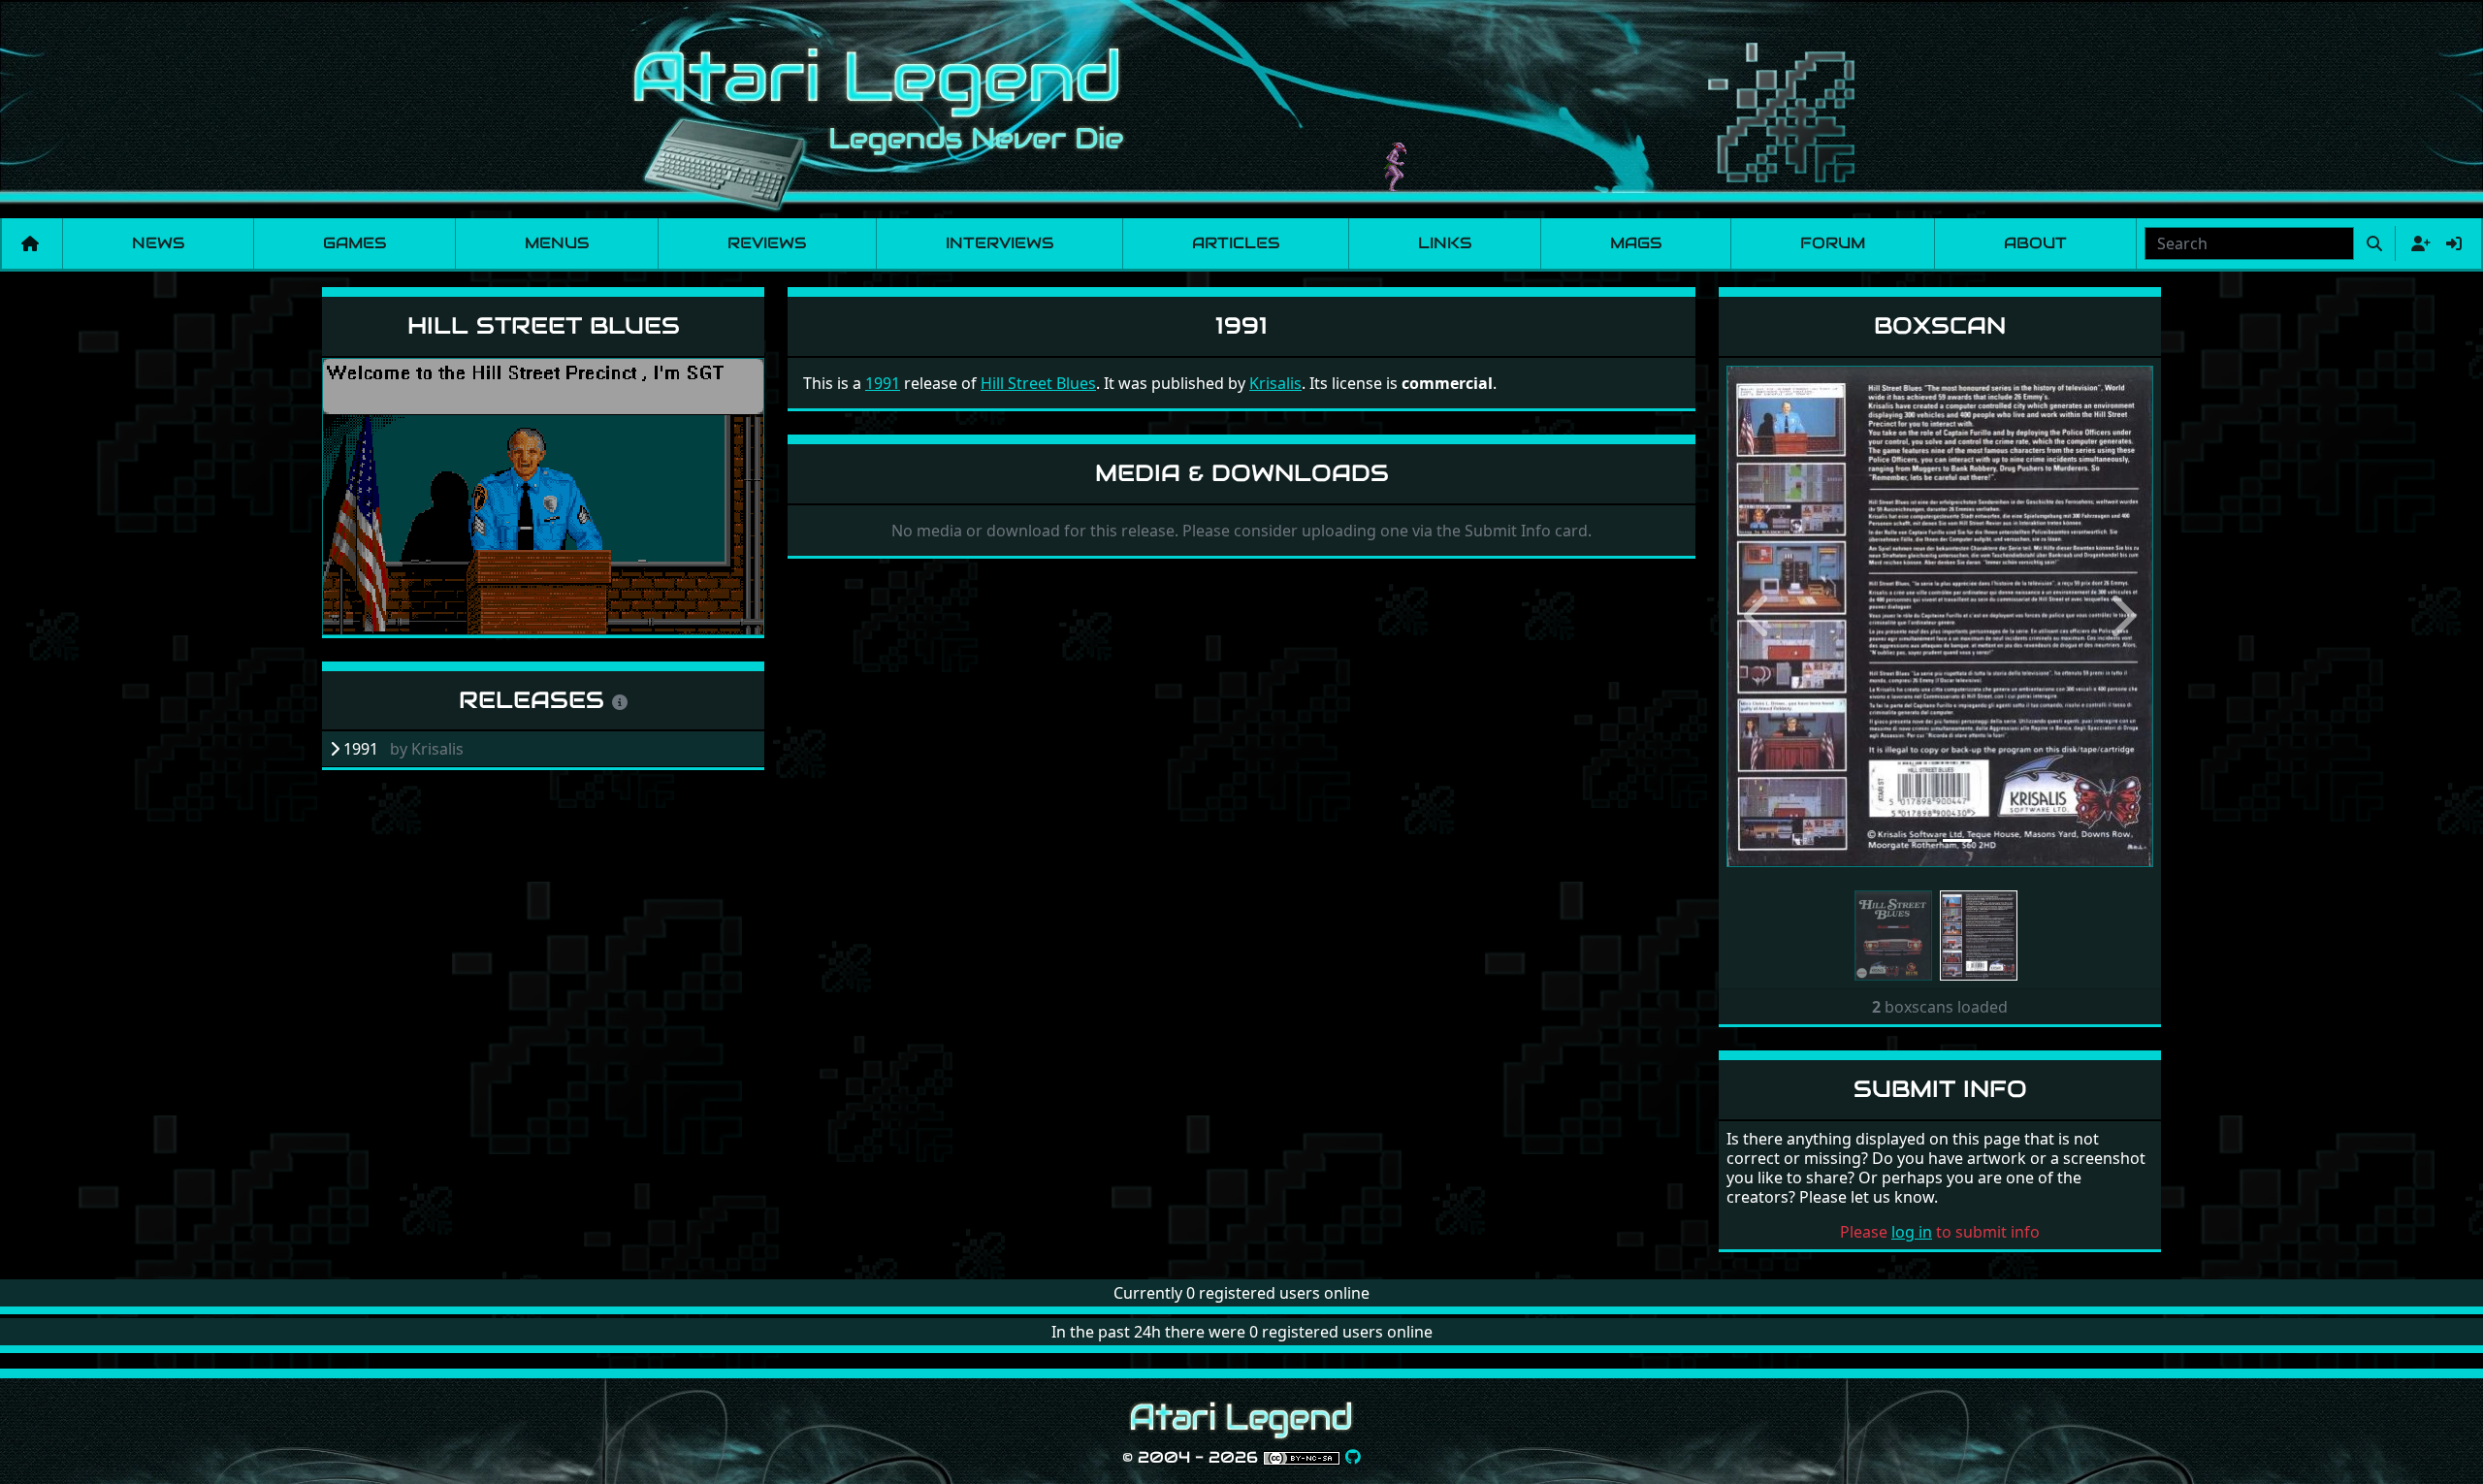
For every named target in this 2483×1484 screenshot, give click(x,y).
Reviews (767, 243)
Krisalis (1275, 383)
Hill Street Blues (544, 325)
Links (1445, 243)
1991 (883, 383)
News (158, 243)
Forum (1833, 243)
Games (355, 243)
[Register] (2417, 243)
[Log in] (2454, 243)
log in (1912, 1232)
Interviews (1000, 243)
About (2035, 243)
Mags (1636, 243)
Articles (1236, 243)
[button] (1758, 616)
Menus (557, 243)
